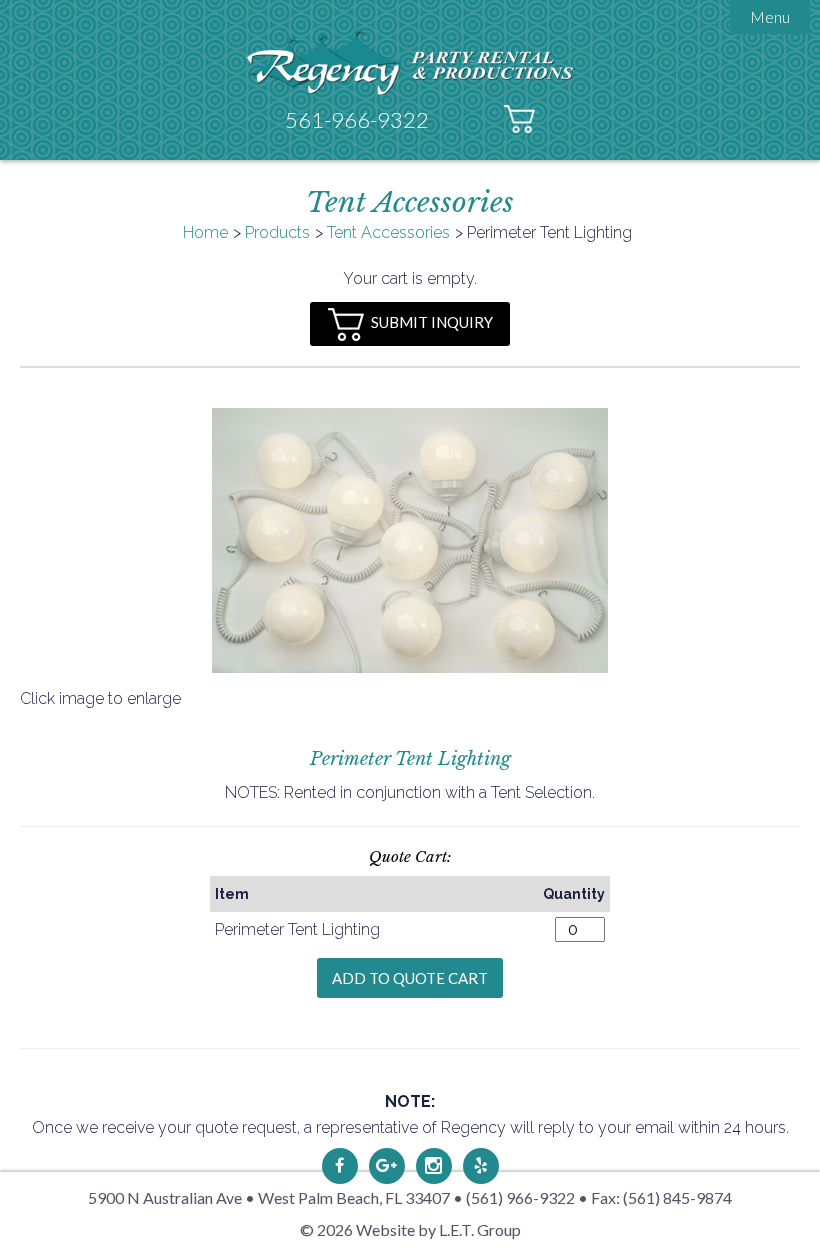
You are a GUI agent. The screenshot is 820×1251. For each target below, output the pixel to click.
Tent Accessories (388, 232)
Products (277, 232)
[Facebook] (340, 1166)
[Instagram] (434, 1166)
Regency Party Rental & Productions (410, 62)
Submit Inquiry (432, 322)
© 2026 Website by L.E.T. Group (410, 1229)
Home (205, 232)
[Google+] (387, 1166)
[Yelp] (481, 1166)
